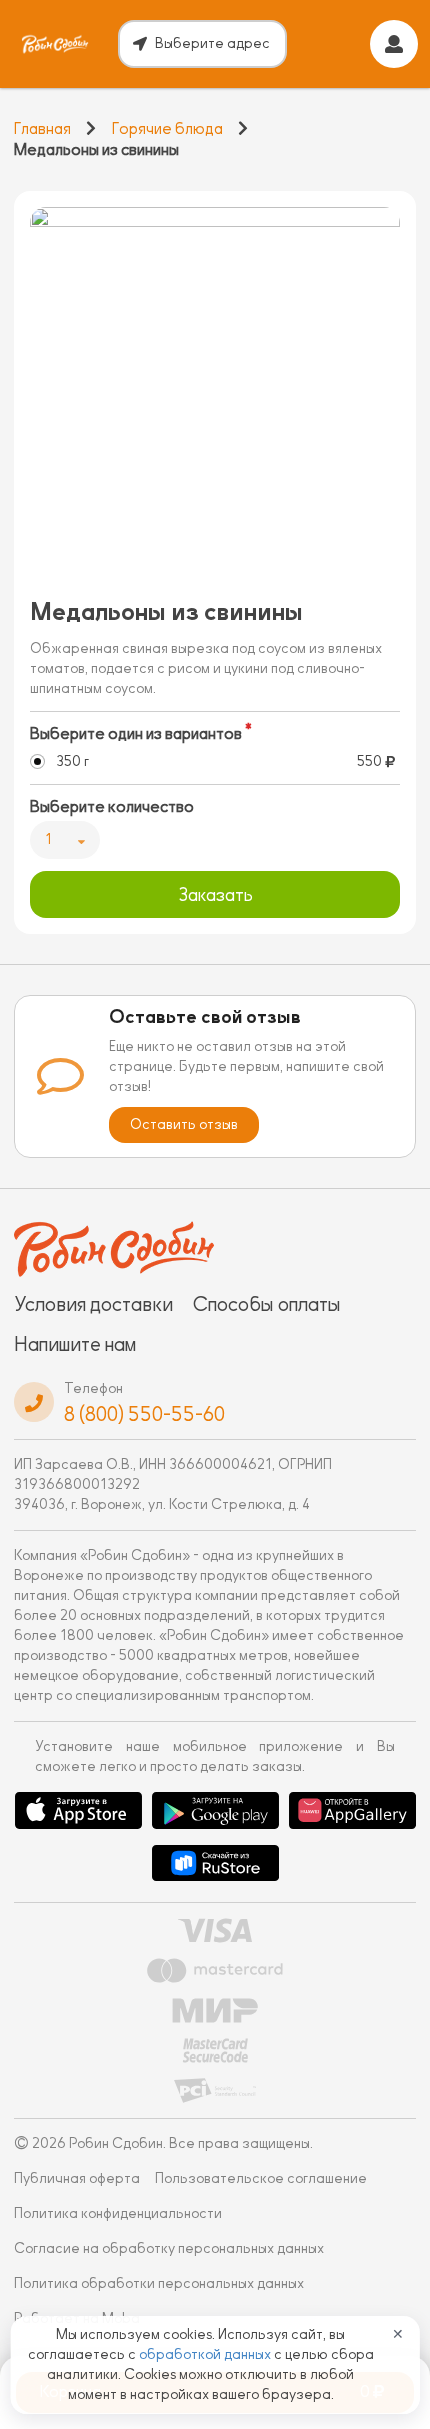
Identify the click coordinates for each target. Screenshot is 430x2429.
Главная (42, 129)
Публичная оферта (77, 2178)
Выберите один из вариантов (136, 734)
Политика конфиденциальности (118, 2213)
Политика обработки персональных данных (159, 2283)
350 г (72, 761)
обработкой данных (206, 2354)
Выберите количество (112, 807)
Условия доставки (93, 1304)
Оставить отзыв (184, 1124)
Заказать (215, 895)
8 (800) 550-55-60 (144, 1414)
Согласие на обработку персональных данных (169, 2248)
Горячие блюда (167, 129)
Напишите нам (75, 1344)
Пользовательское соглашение (261, 2178)
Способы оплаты (267, 1304)
